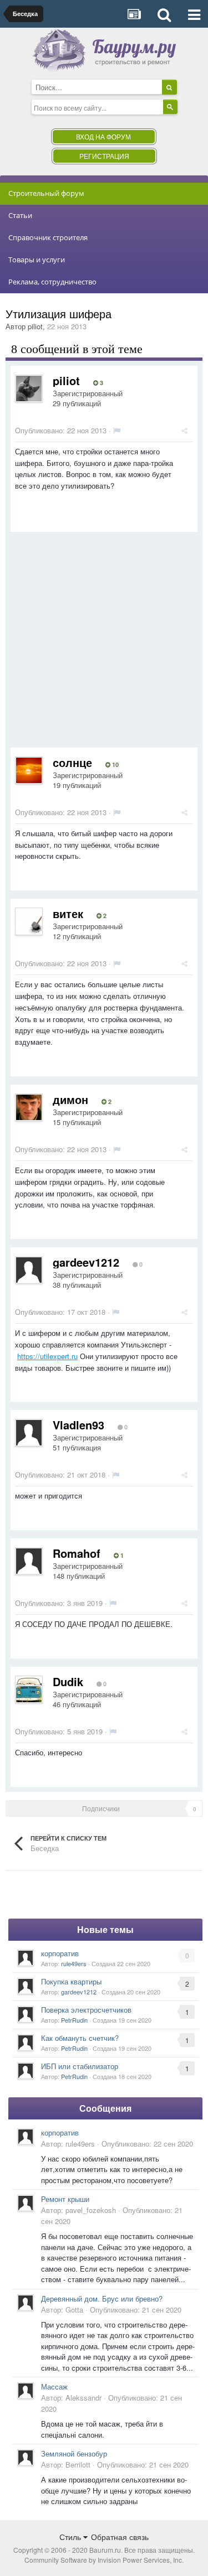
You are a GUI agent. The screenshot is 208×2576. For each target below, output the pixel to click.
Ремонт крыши (65, 2199)
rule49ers (74, 1963)
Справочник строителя (48, 237)
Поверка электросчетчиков (86, 2010)
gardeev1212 (86, 1262)
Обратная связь (120, 2537)
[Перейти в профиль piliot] (29, 388)
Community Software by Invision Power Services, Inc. (104, 2560)
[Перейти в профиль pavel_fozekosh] (26, 2203)
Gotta (74, 2310)
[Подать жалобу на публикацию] (117, 430)
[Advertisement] (104, 644)
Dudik (68, 1681)
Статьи (20, 215)
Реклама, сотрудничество (52, 282)
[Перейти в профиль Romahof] (29, 1561)
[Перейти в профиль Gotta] (26, 2303)
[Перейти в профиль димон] (29, 1107)
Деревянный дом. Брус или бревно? (102, 2298)
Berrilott (78, 2464)
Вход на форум (103, 136)
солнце (72, 762)
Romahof (77, 1553)
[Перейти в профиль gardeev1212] (29, 1270)
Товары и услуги (37, 260)
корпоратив (60, 1953)
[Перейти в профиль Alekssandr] (26, 2391)
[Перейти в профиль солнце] (29, 770)
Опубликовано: (61, 430)
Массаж (54, 2386)
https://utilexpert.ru (47, 1356)
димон (70, 1099)
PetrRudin (74, 2020)
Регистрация (104, 156)
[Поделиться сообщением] (184, 430)
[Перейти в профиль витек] (29, 921)
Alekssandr (83, 2398)
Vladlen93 (78, 1425)
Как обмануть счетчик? (80, 2038)
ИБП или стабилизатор (80, 2066)
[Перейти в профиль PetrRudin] (26, 2014)
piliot (35, 326)
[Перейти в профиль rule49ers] (26, 1958)
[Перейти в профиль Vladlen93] (29, 1433)
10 (115, 765)
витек (68, 913)
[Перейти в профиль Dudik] (29, 1689)
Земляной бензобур (74, 2453)
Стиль (71, 2537)
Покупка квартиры (71, 1981)
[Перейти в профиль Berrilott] (26, 2458)
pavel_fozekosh (91, 2210)
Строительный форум (46, 193)
